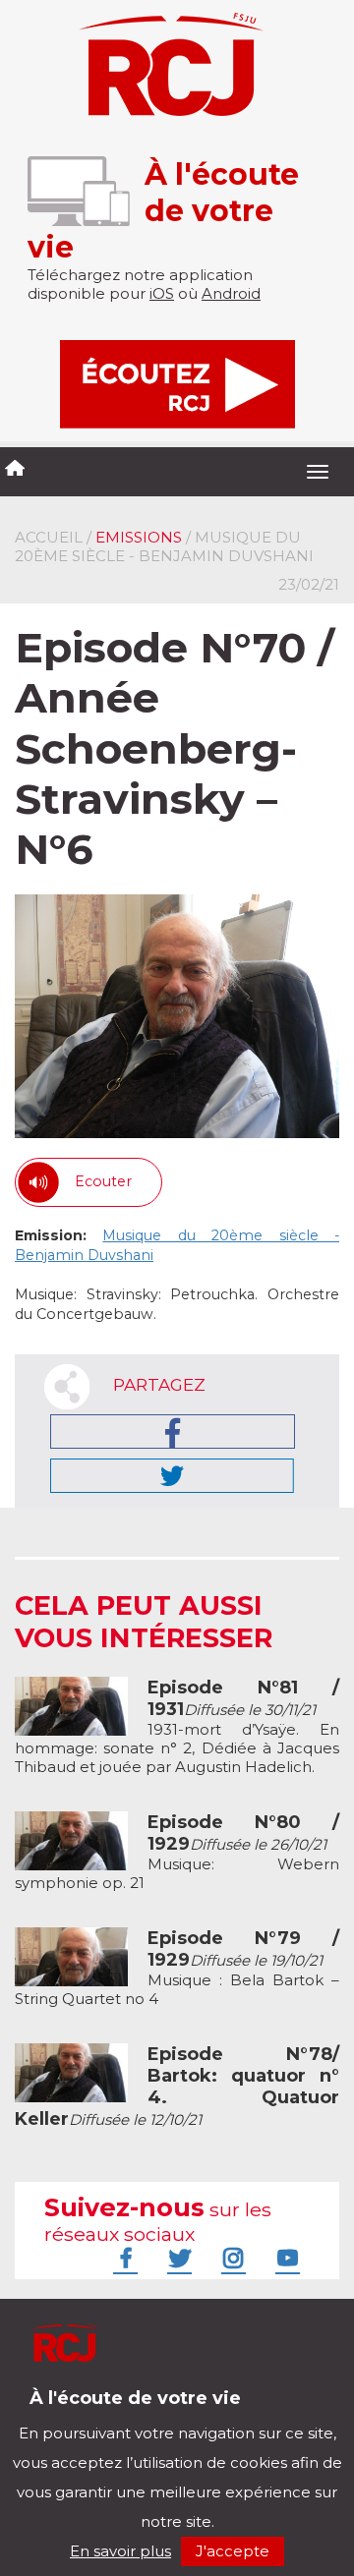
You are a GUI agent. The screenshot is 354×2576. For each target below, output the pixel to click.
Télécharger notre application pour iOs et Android (145, 2413)
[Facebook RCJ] (123, 2258)
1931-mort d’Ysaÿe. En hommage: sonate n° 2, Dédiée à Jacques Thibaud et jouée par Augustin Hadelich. (177, 1727)
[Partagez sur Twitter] (172, 1476)
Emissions (139, 537)
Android (231, 293)
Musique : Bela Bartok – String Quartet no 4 (177, 1969)
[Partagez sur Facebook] (173, 1431)
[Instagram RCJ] (231, 2258)
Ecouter (103, 1181)
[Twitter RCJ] (177, 2258)
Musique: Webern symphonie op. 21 (177, 1853)
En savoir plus (120, 2551)
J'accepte (233, 2551)
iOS (162, 293)
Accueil (49, 537)
